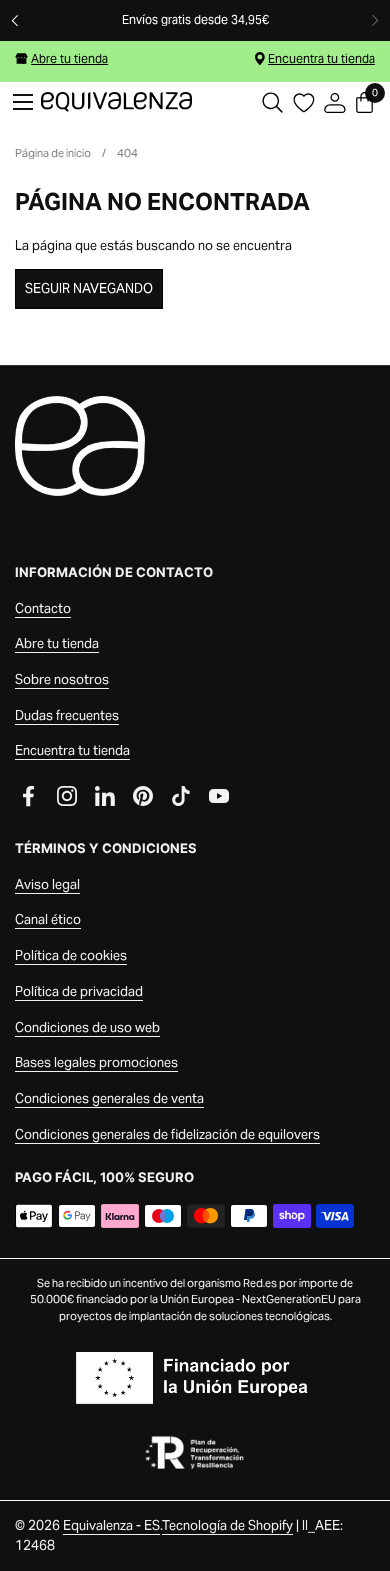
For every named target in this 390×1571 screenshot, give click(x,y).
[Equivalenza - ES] (116, 102)
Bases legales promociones (96, 1062)
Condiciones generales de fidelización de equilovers (167, 1134)
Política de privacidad (79, 991)
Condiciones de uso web (87, 1027)
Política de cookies (71, 955)
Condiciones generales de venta (109, 1098)
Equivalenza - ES (111, 1525)
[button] (272, 102)
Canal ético (48, 919)
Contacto (43, 608)
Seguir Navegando (89, 288)
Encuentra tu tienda (321, 58)
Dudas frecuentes (67, 715)
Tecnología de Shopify (227, 1525)
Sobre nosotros (62, 679)
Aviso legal (47, 884)
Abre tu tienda (69, 58)
